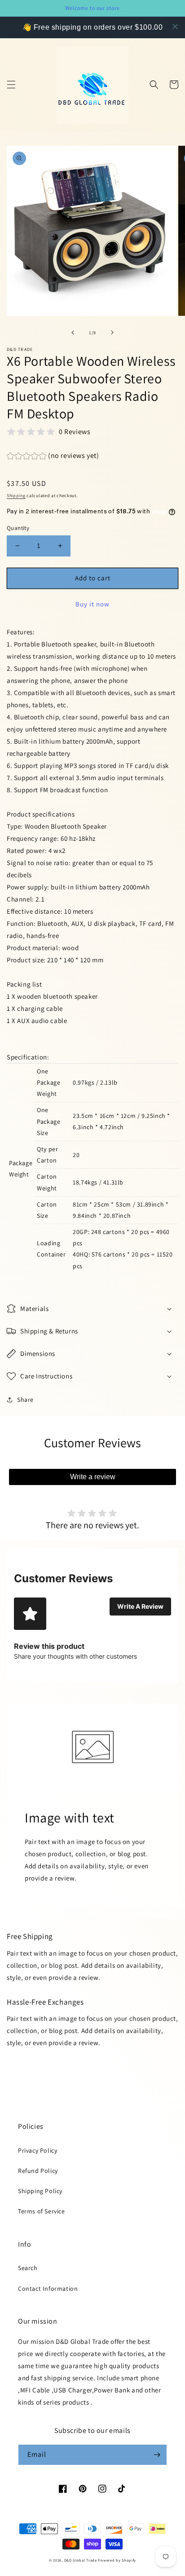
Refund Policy (38, 2171)
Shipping (16, 496)
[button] (11, 85)
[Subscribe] (157, 2455)
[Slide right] (112, 332)
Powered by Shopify (117, 2560)
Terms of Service (42, 2211)
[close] (175, 27)
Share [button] (25, 1400)
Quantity (18, 528)
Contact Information (48, 2289)
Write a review (93, 1477)
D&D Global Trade (81, 2560)
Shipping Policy (40, 2191)
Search (28, 2268)
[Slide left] (73, 332)
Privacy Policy (37, 2150)
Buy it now (92, 604)
